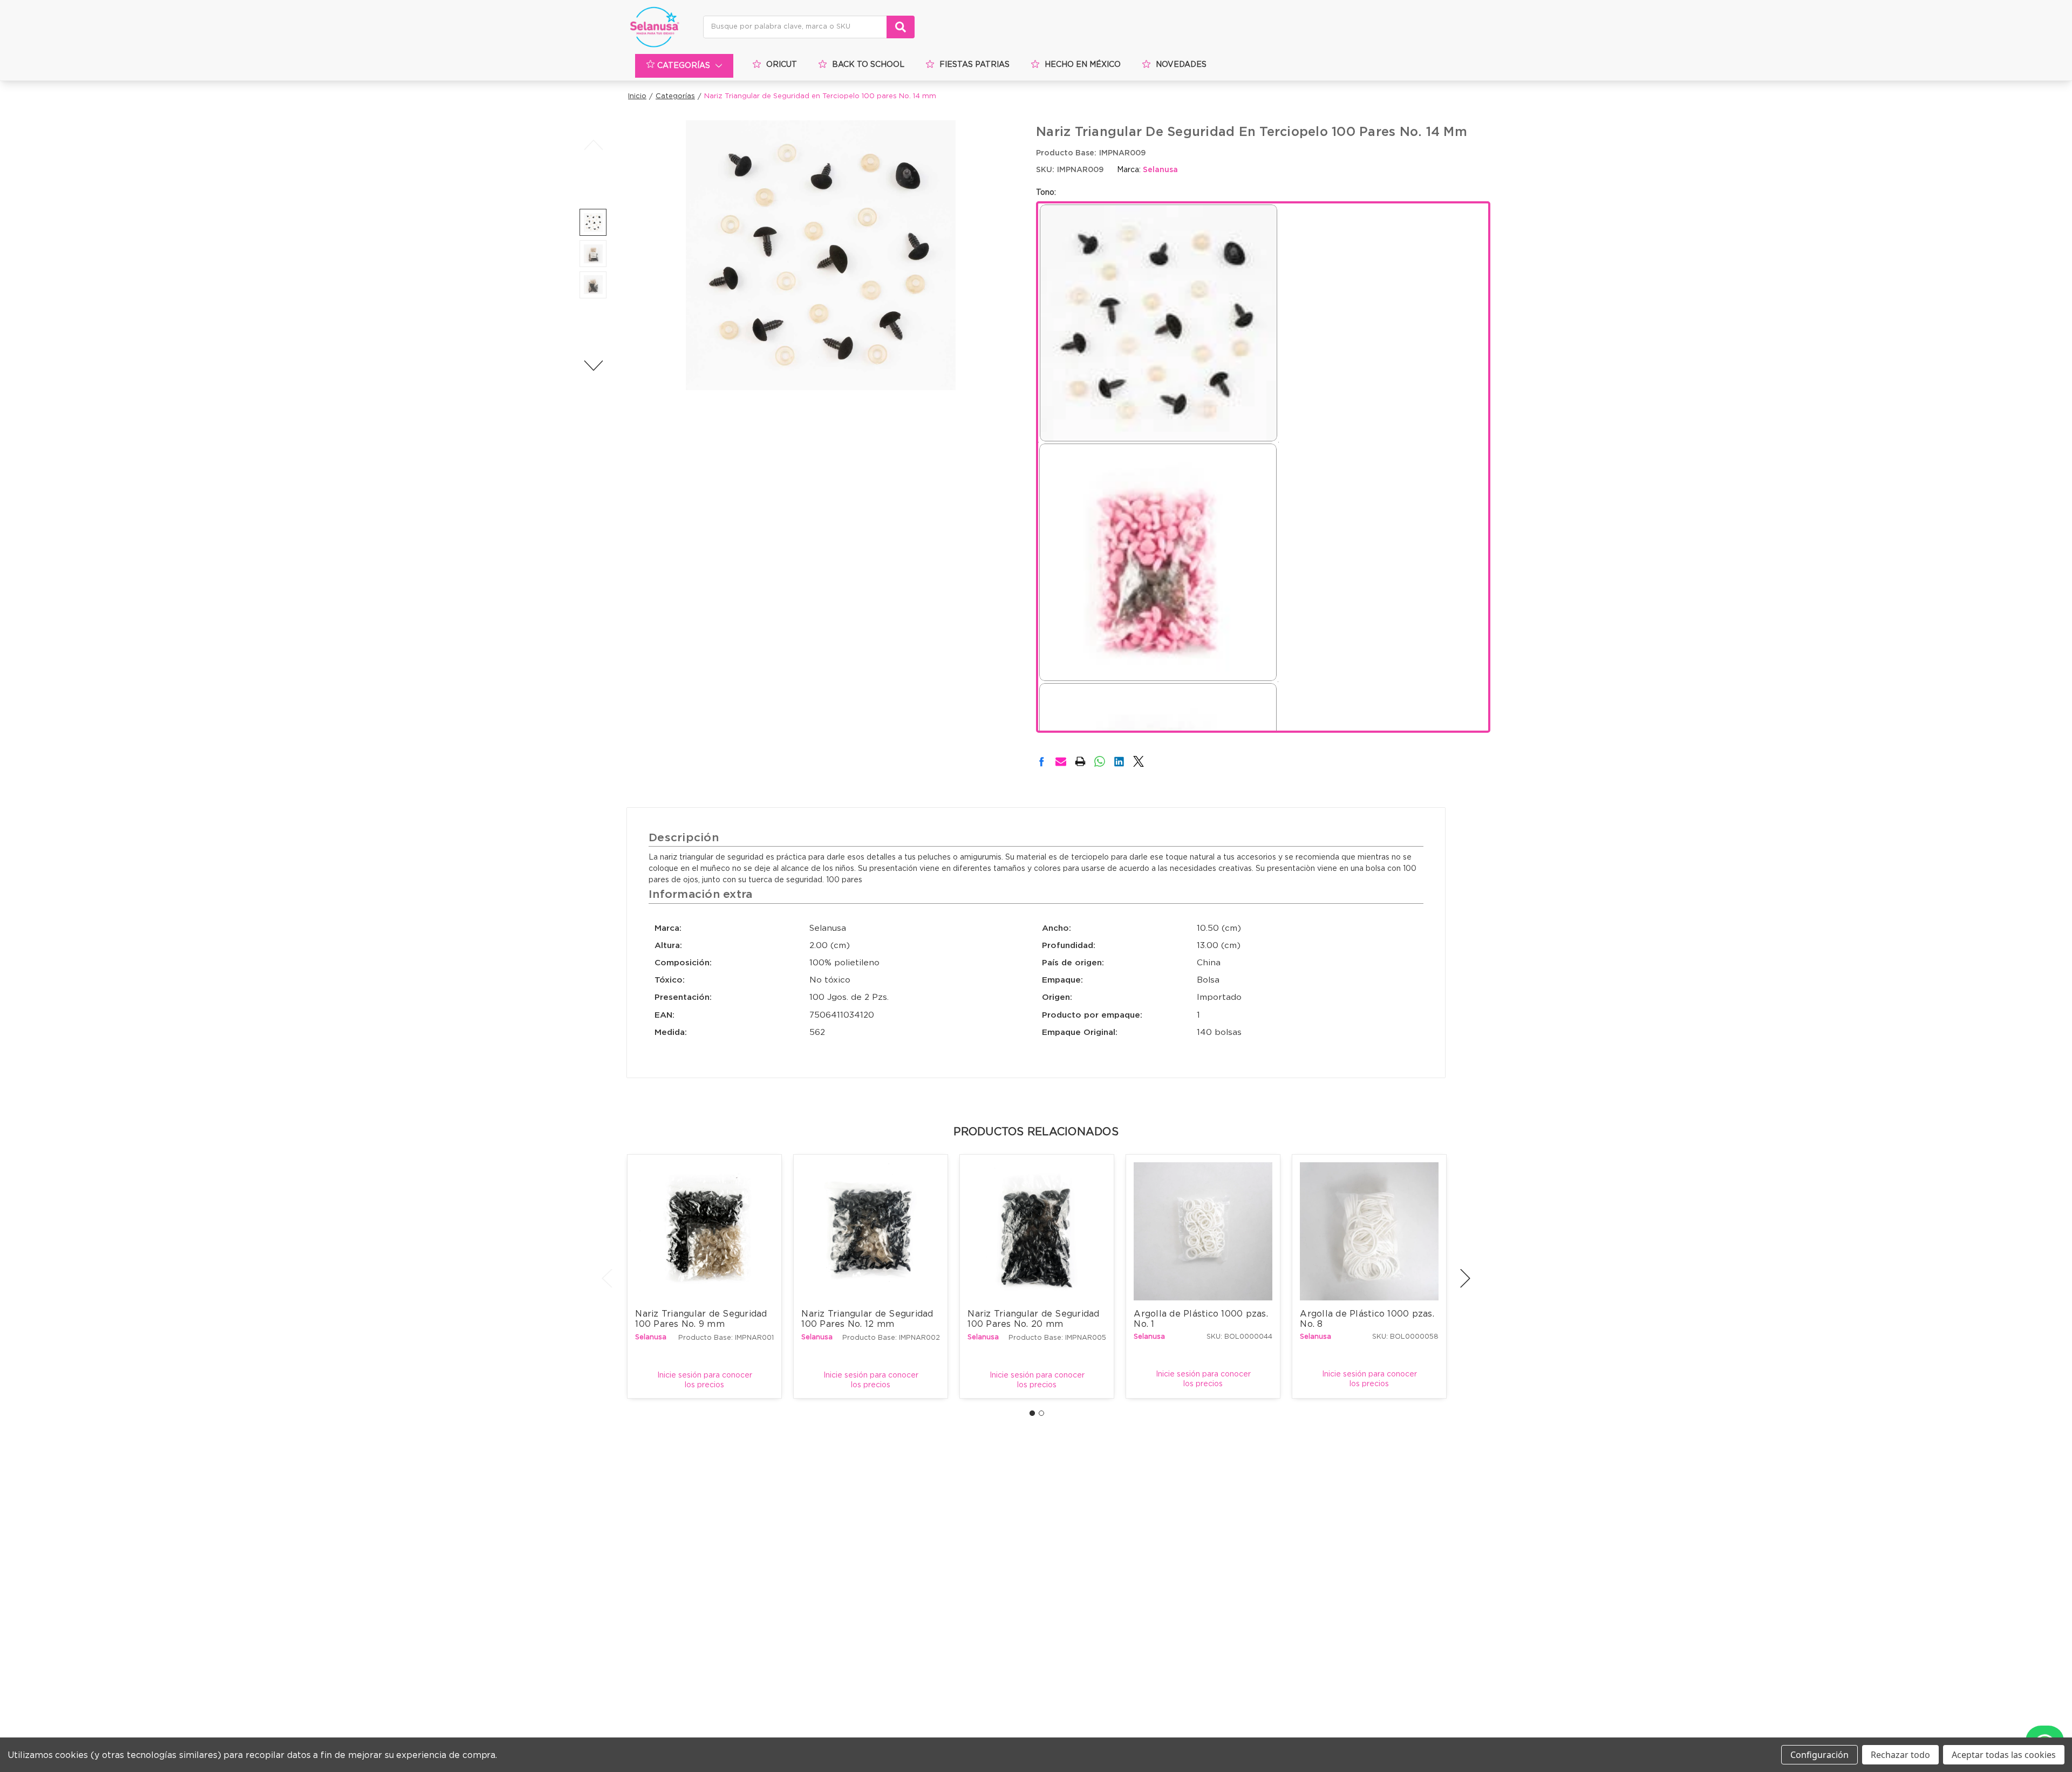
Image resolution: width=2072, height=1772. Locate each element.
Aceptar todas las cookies (2004, 1755)
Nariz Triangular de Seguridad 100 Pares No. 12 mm (869, 1319)
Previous (593, 145)
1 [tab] (1032, 1413)
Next (593, 365)
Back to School (868, 65)
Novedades (1181, 65)
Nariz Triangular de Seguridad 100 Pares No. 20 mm (1035, 1319)
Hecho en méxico (1083, 65)
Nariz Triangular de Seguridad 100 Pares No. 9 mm (703, 1319)
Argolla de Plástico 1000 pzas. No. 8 (1368, 1319)
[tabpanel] (705, 1276)
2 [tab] (1041, 1413)
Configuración (1819, 1755)
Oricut (782, 65)
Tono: (1046, 193)
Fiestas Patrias (974, 65)
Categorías (684, 66)
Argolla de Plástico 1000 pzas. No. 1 (1202, 1319)
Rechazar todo (1900, 1755)
